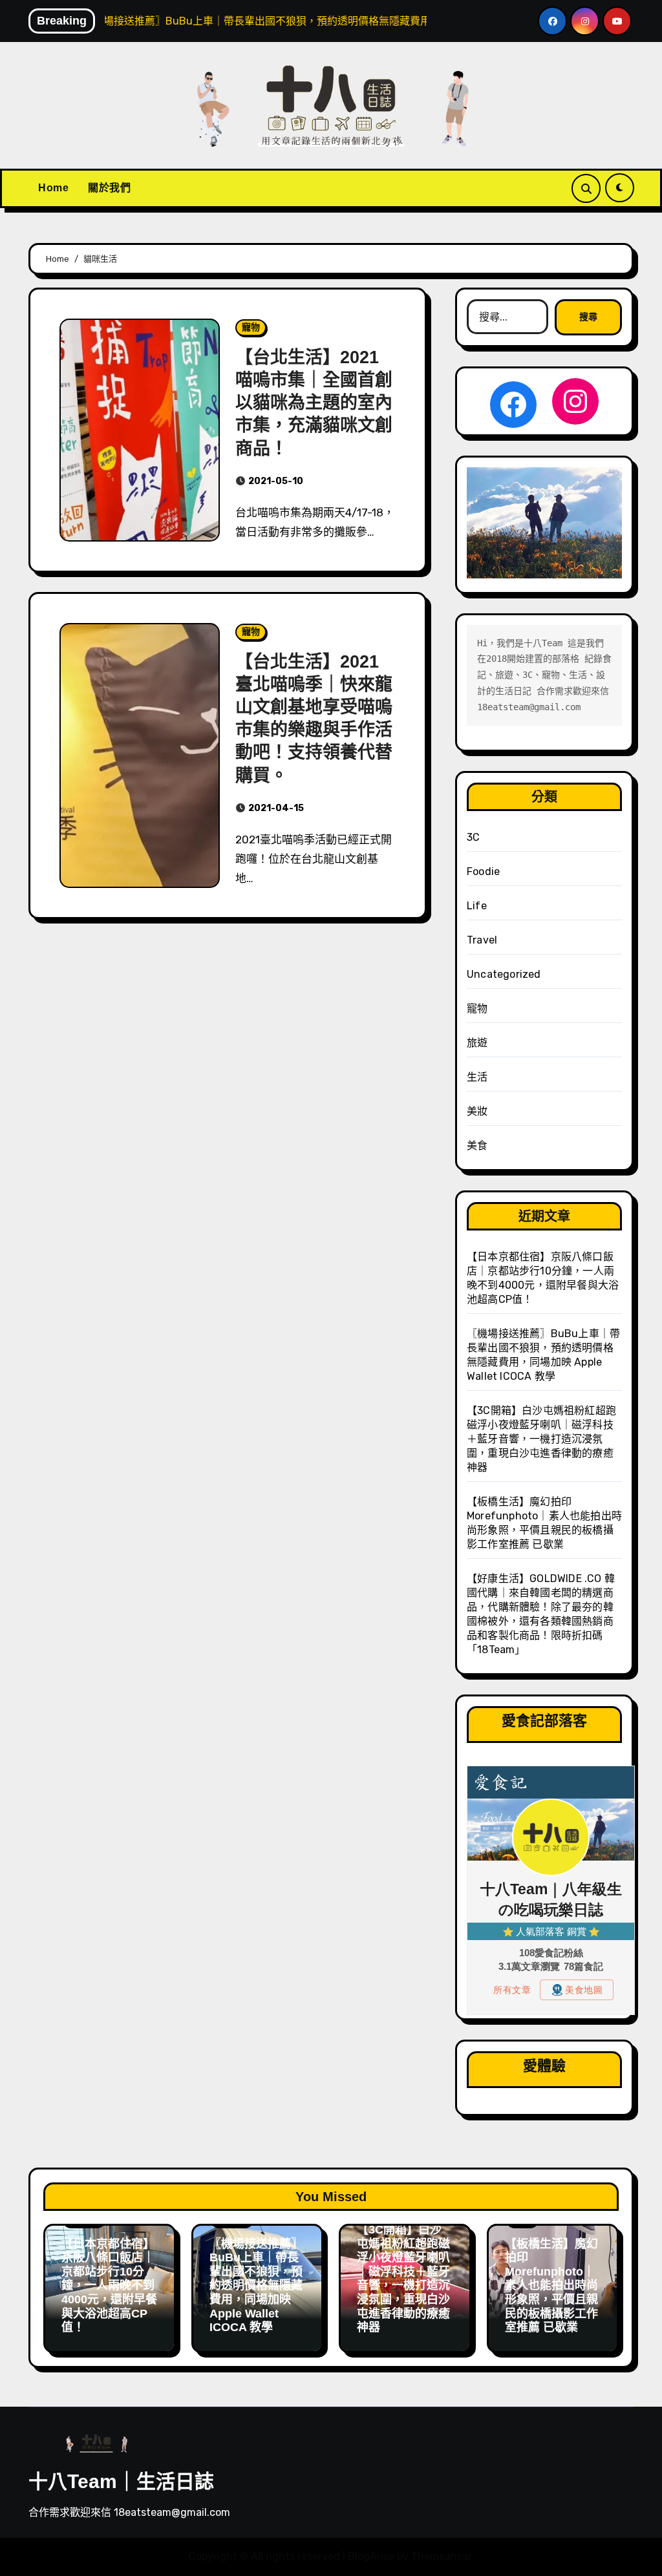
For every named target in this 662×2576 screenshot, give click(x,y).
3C (473, 837)
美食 (477, 1145)
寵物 (251, 327)
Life (477, 906)
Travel (482, 940)
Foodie (483, 871)
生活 (477, 1077)
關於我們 (109, 188)
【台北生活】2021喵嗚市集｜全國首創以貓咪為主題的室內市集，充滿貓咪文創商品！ (314, 403)
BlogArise (371, 2556)
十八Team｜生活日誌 (121, 2481)
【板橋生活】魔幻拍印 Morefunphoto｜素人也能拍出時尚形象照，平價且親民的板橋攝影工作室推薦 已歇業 (551, 2286)
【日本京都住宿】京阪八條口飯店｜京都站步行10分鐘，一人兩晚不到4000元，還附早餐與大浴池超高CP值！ (109, 2286)
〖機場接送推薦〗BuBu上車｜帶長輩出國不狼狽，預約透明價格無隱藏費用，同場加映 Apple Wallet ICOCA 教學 (256, 2286)
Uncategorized (504, 974)
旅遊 (477, 1043)
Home (53, 188)
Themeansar (441, 2556)
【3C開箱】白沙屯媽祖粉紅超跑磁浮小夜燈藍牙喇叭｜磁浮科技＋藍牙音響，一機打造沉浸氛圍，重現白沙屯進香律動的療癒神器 (541, 1439)
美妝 (477, 1111)
